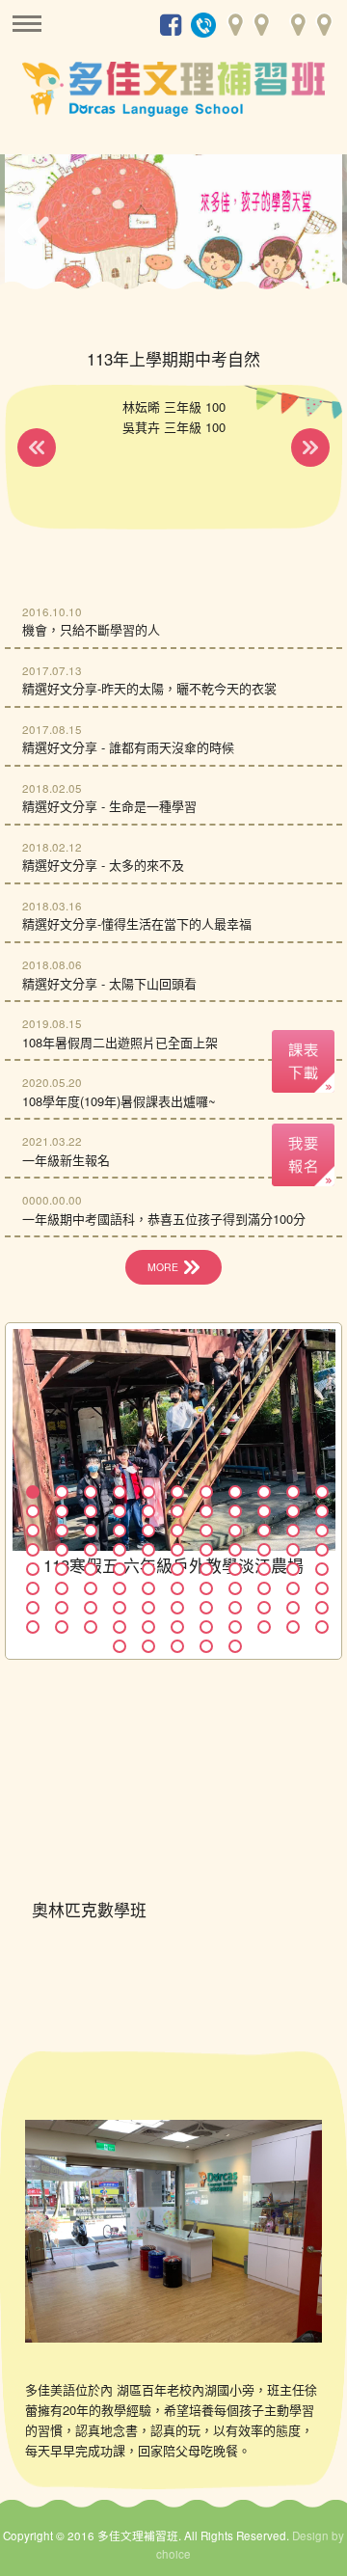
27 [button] (148, 1531)
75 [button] (264, 1608)
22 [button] (322, 1511)
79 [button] (62, 1627)
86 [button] (264, 1627)
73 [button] (206, 1608)
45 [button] (33, 1569)
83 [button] (177, 1627)
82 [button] (148, 1627)
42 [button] (264, 1550)
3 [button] (91, 1492)
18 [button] (206, 1511)
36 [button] (91, 1550)
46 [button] (62, 1569)
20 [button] (264, 1511)
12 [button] (33, 1511)
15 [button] (120, 1511)
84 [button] (206, 1627)
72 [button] (177, 1608)
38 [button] (148, 1550)
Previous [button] (33, 230)
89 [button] (120, 1646)
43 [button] (293, 1550)
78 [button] (33, 1627)
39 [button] (177, 1550)
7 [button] (206, 1492)
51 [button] (206, 1569)
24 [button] (62, 1531)
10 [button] (293, 1492)
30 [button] (235, 1531)
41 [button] (235, 1550)
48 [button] (120, 1569)
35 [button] (62, 1550)
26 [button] (120, 1531)
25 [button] (91, 1531)
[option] (173, 225)
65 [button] (293, 1588)
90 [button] (148, 1646)
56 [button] (33, 1588)
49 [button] (148, 1569)
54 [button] (293, 1569)
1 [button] (33, 1492)
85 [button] (235, 1627)
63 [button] (235, 1588)
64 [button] (264, 1588)
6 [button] (177, 1492)
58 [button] (91, 1588)
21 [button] (293, 1511)
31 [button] (264, 1531)
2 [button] (62, 1492)
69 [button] (91, 1608)
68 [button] (62, 1608)
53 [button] (264, 1569)
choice (173, 2554)
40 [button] (206, 1550)
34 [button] (33, 1550)
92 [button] (206, 1646)
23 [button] (33, 1531)
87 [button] (293, 1627)
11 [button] (322, 1492)
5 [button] (148, 1492)
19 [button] (235, 1511)
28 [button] (177, 1531)
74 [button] (235, 1608)
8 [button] (235, 1492)
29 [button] (206, 1531)
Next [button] (314, 230)
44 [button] (322, 1550)
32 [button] (293, 1531)
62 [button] (206, 1588)
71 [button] (148, 1608)
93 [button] (235, 1646)
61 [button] (177, 1588)
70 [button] (120, 1608)
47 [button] (91, 1569)
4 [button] (120, 1492)
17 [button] (177, 1511)
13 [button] (62, 1511)
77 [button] (322, 1608)
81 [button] (120, 1627)
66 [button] (322, 1588)
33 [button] (322, 1531)
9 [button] (264, 1492)
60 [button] (148, 1588)
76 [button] (293, 1608)
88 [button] (322, 1627)
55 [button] (322, 1569)
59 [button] (120, 1588)
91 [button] (177, 1646)
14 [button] (91, 1511)
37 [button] (120, 1550)
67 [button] (33, 1608)
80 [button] (91, 1627)
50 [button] (177, 1569)
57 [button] (62, 1588)
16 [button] (148, 1511)
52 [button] (235, 1569)
